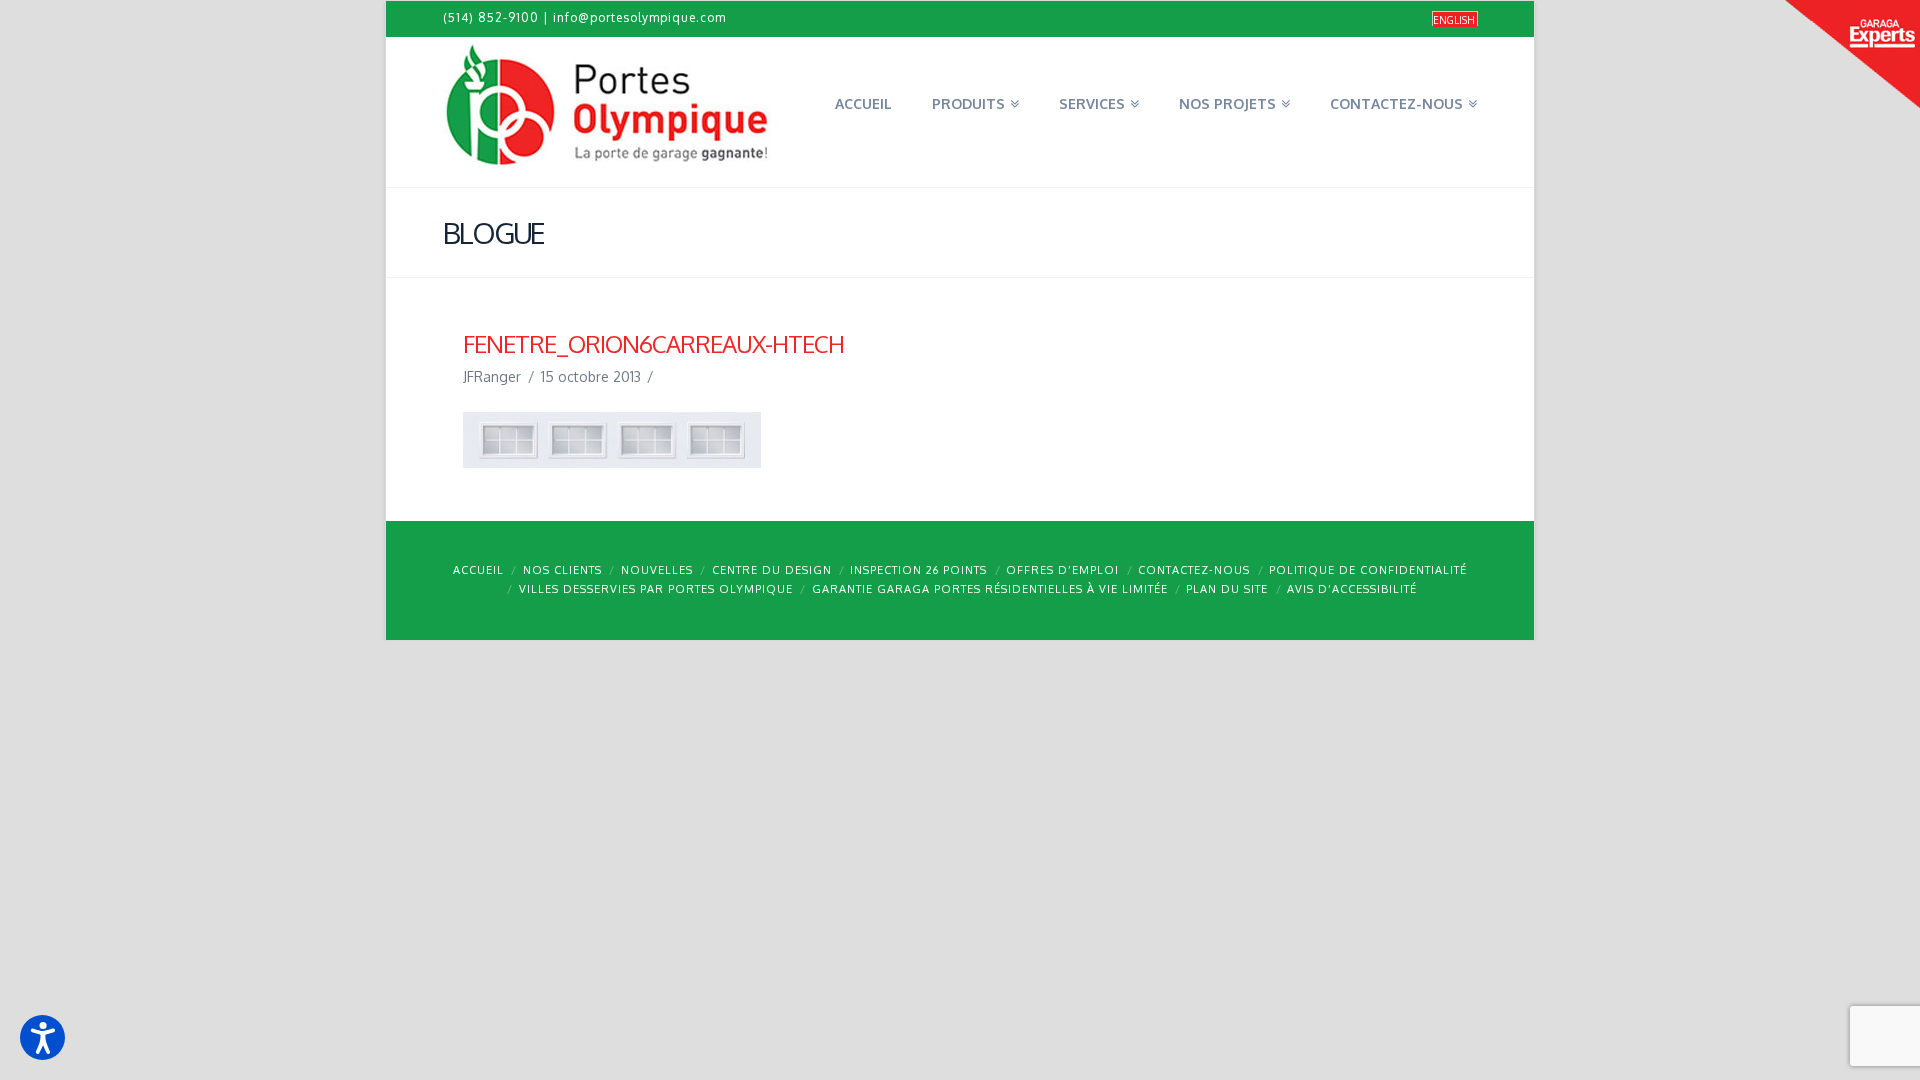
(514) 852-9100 (491, 17)
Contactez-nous (1194, 570)
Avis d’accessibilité (1352, 589)
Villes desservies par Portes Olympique (656, 589)
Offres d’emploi (1062, 570)
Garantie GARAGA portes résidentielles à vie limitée (990, 589)
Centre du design (772, 570)
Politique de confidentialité (1368, 570)
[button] (42, 1037)
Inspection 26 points (918, 570)
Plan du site (1227, 589)
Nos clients (562, 570)
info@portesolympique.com (639, 17)
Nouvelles (657, 570)
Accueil (478, 570)
